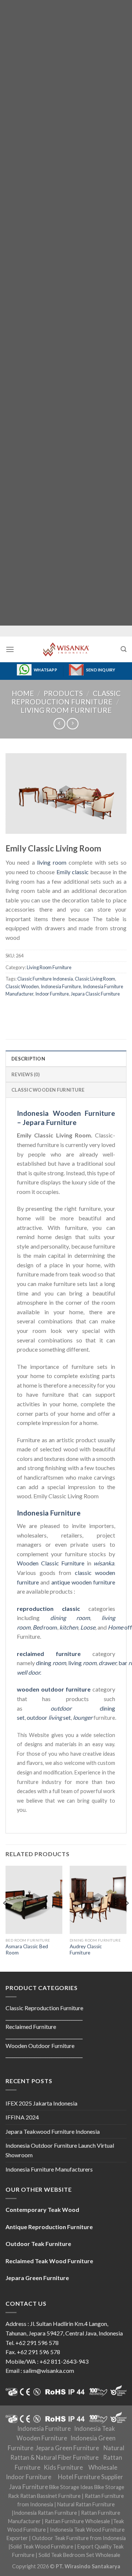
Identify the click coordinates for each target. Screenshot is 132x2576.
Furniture (72, 1563)
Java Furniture (29, 2487)
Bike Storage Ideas (71, 2487)
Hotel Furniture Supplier (91, 2477)
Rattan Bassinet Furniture (50, 2496)
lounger (83, 1717)
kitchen (69, 1627)
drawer (107, 1663)
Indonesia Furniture (61, 986)
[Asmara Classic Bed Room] (34, 1900)
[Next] (127, 1918)
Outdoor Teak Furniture (38, 2244)
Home (23, 693)
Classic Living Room (95, 979)
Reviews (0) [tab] (25, 1074)
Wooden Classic (38, 1563)
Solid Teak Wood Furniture (42, 2546)
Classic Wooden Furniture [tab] (48, 1090)
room (45, 1627)
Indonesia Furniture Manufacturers (49, 2169)
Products (63, 693)
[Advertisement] (66, 313)
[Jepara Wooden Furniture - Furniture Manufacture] (66, 649)
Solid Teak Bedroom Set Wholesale (79, 2555)
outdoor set (49, 1717)
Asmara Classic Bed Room (27, 1950)
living (82, 1663)
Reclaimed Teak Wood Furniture (49, 2261)
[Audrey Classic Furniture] (98, 1900)
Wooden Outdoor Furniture (40, 2046)
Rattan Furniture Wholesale (77, 2521)
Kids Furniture (63, 2467)
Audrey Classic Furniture (86, 1950)
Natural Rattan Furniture (86, 2504)
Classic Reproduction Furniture (66, 697)
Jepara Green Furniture (67, 2448)
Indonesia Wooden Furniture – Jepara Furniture (66, 1118)
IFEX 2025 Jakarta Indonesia (41, 2103)
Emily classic (73, 872)
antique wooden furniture (83, 1582)
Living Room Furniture (66, 710)
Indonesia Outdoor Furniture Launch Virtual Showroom (60, 2150)
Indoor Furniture (52, 994)
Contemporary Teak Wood (42, 2209)
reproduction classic (48, 1608)
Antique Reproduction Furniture (49, 2227)
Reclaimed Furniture (31, 2027)
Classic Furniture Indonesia (45, 979)
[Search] (124, 649)
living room (52, 863)
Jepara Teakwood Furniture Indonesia (53, 2131)
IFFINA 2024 (22, 2117)
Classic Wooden (22, 986)
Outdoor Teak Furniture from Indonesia (79, 2538)
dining (51, 1663)
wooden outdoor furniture (54, 1689)
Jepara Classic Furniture (95, 994)
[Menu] (10, 649)
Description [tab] (28, 1059)
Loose (88, 1627)
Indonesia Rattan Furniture (45, 2513)
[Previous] (5, 1918)
